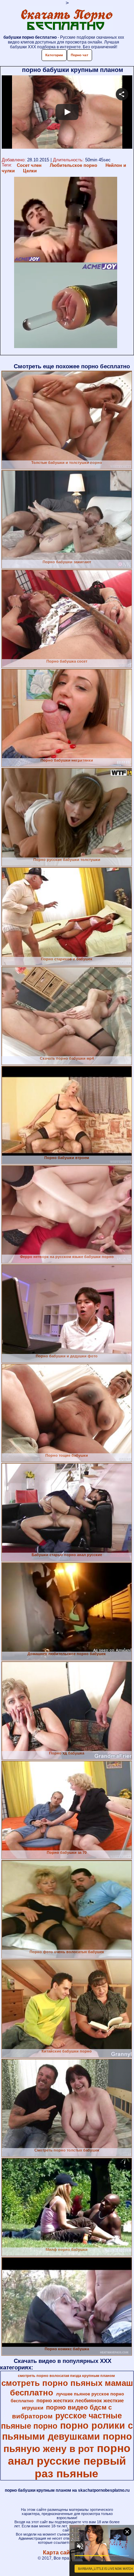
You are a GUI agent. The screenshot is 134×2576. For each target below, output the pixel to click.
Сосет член (29, 165)
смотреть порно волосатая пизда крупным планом (66, 2376)
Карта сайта (59, 2553)
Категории (54, 55)
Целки (30, 171)
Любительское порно (74, 165)
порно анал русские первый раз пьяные (69, 2461)
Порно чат (80, 55)
